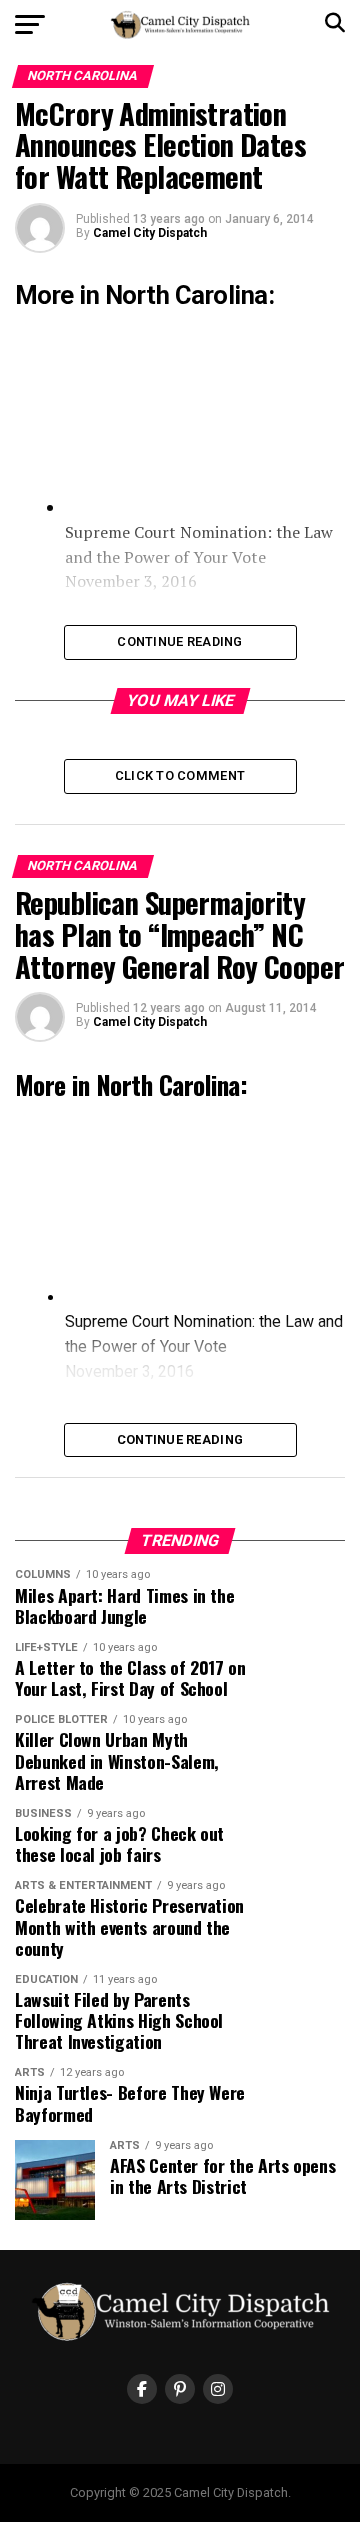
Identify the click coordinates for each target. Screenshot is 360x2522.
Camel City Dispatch (150, 233)
